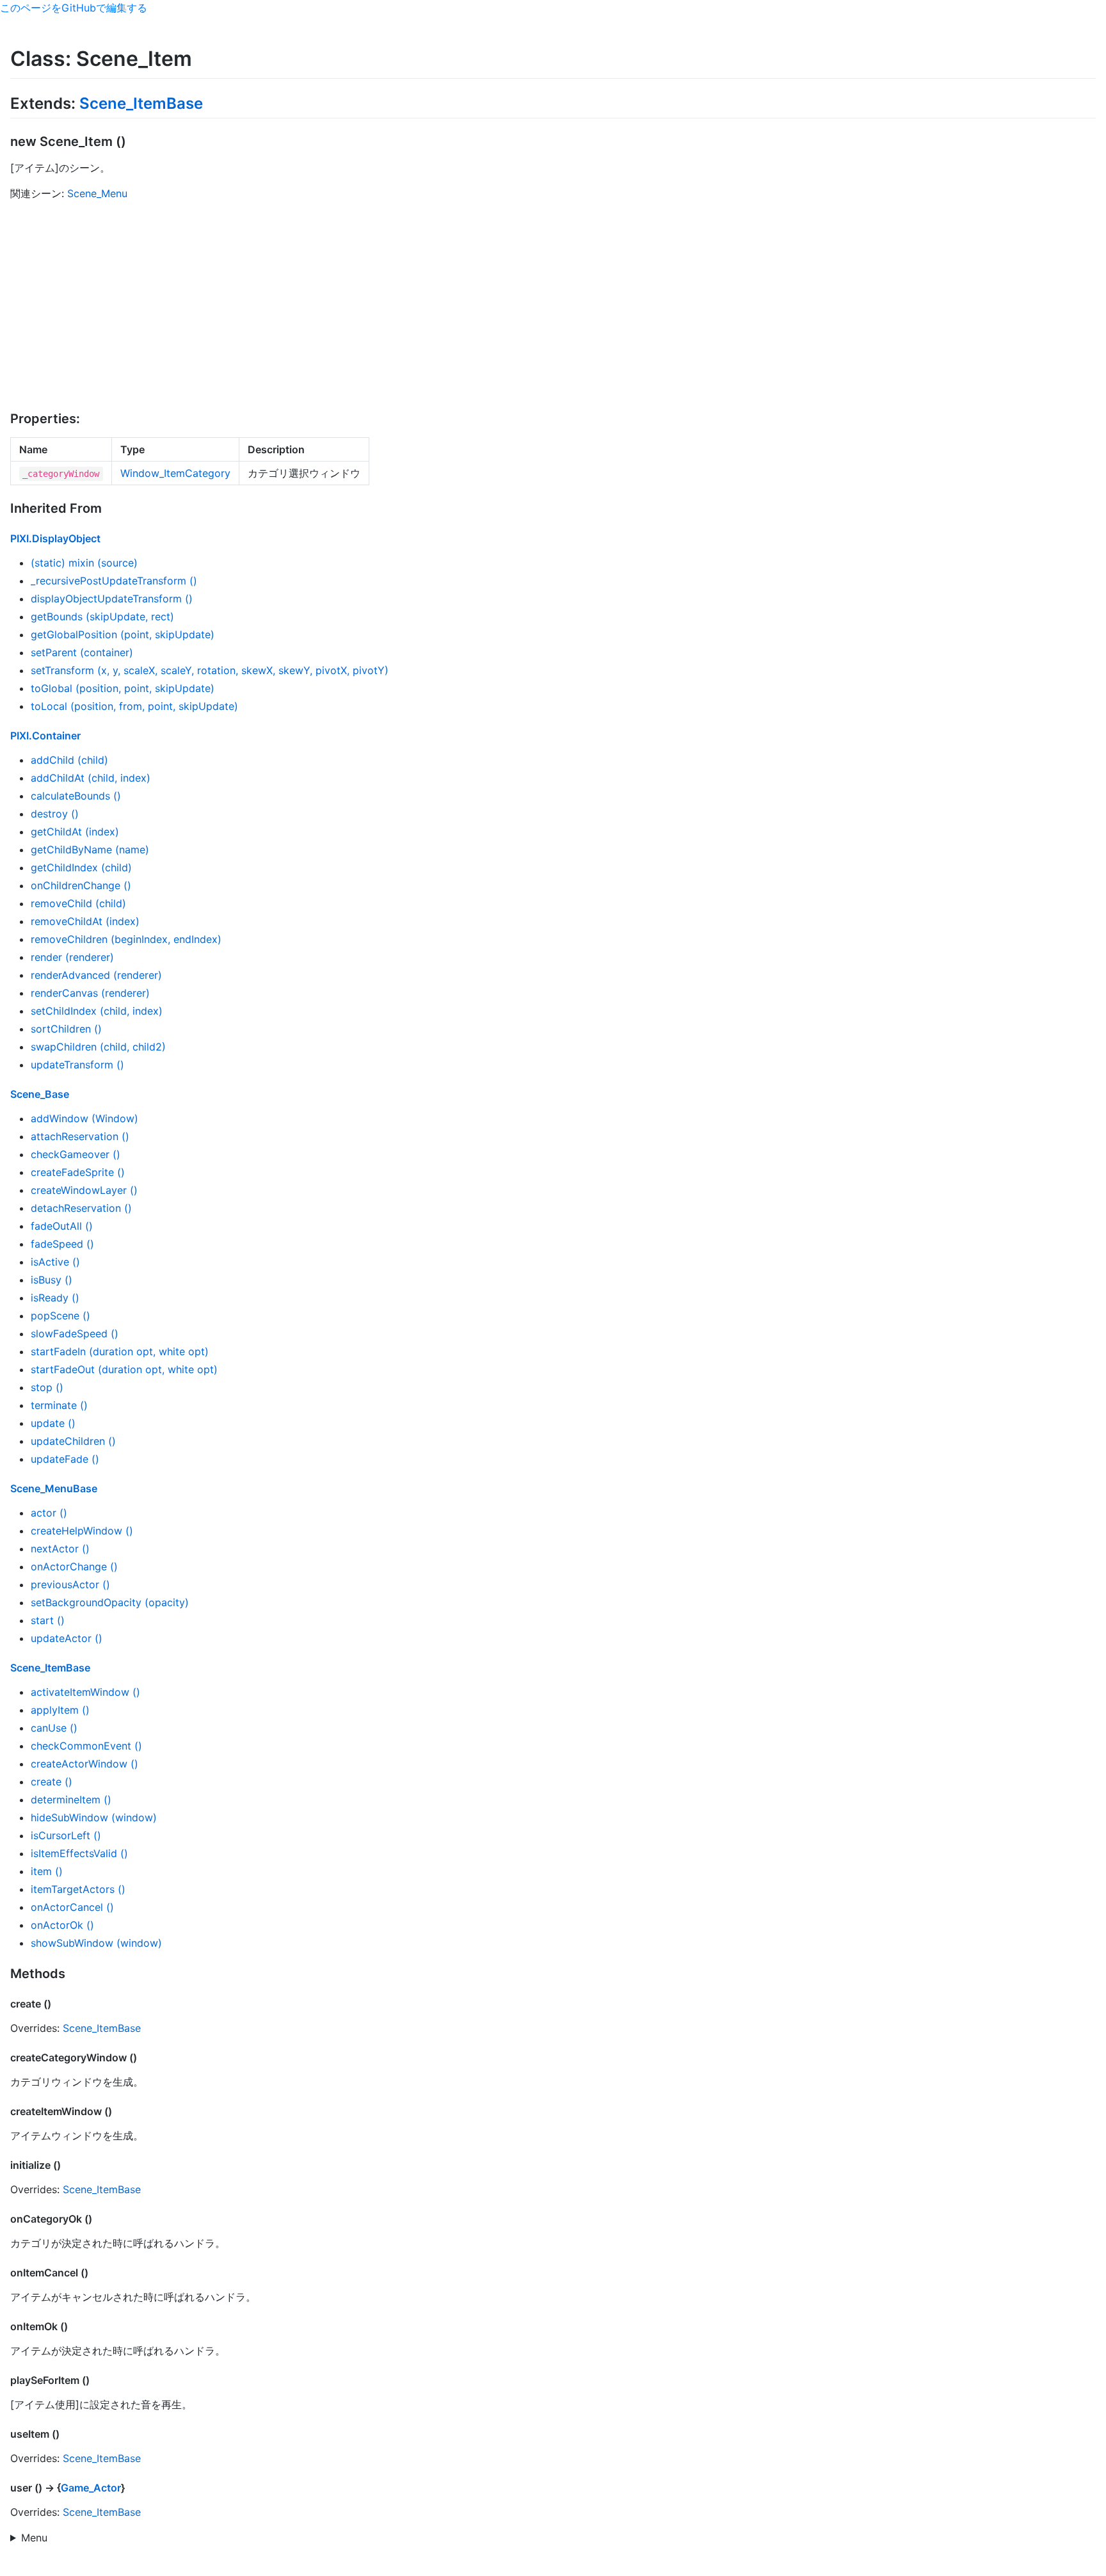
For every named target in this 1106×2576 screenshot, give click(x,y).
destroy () (55, 814)
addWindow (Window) (84, 1118)
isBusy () (52, 1280)
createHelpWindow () (82, 1531)
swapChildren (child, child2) (98, 1047)
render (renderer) (72, 957)
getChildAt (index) (75, 832)
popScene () (60, 1316)
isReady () (55, 1298)
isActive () (55, 1262)
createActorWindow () (84, 1764)
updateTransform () (77, 1065)
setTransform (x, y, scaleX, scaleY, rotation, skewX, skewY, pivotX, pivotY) (210, 670)
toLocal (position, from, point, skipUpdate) (134, 706)
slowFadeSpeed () (75, 1333)
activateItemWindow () (85, 1692)
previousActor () (70, 1584)
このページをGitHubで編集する (74, 8)
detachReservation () (81, 1208)
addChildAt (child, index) (91, 778)
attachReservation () (80, 1136)
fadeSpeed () (62, 1244)
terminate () (59, 1405)
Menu (34, 2538)
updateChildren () (73, 1441)
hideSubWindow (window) (94, 1817)
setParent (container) (82, 652)
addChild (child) (69, 760)
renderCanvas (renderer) (90, 993)
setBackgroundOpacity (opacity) (110, 1602)
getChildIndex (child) (81, 867)
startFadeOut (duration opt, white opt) (124, 1369)
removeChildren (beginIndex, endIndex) (126, 939)
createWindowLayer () (84, 1190)
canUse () (54, 1728)
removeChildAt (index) (85, 921)
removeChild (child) (78, 903)
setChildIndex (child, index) (97, 1011)
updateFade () (65, 1459)
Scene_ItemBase (141, 103)
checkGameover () (76, 1154)
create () (52, 1782)
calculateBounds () (76, 796)
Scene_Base (40, 1094)
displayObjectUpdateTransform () (112, 599)
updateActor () (67, 1638)
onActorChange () (74, 1566)
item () (47, 1871)
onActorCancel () (72, 1907)
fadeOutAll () (62, 1226)
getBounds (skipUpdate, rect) (102, 616)
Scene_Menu (97, 193)
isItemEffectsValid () (79, 1853)
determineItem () (71, 1799)
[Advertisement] (553, 306)
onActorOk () (62, 1925)
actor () (49, 1513)
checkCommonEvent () (86, 1746)
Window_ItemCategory (175, 473)
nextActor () (60, 1549)
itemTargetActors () (78, 1889)
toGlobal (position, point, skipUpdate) (123, 688)
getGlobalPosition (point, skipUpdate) (123, 634)
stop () (47, 1387)
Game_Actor (91, 2488)
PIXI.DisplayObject (55, 538)
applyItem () (60, 1710)
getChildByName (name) (90, 849)
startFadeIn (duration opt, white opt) (120, 1351)
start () (48, 1620)
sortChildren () (66, 1029)
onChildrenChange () (81, 885)
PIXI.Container (45, 736)
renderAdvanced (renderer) (96, 975)
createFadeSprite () (78, 1172)
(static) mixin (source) (84, 563)
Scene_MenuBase (54, 1488)
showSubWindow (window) (96, 1943)
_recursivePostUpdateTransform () (114, 581)
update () (53, 1423)
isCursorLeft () (66, 1835)
